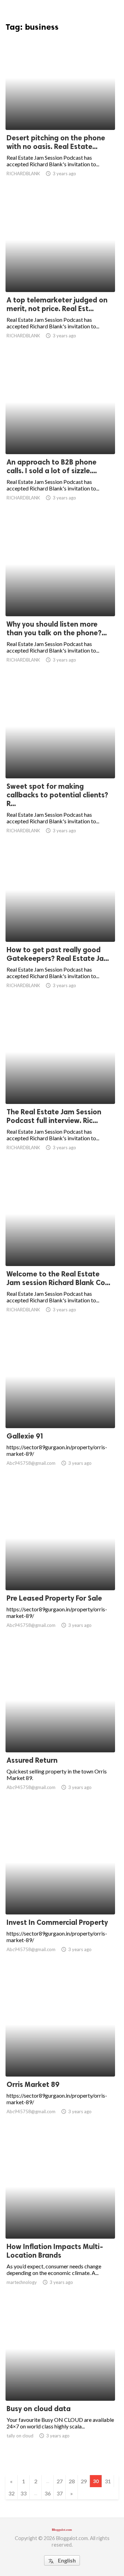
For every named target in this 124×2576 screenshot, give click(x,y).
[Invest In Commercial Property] (60, 1896)
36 (48, 2493)
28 (72, 2481)
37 (60, 2493)
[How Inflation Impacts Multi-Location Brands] (60, 2221)
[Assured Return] (60, 1734)
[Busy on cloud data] (60, 2383)
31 (108, 2481)
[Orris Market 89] (60, 2059)
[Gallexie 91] (60, 1410)
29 (84, 2481)
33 (23, 2493)
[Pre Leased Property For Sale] (60, 1572)
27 (60, 2481)
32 (11, 2493)
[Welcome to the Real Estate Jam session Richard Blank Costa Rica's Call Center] (60, 1248)
